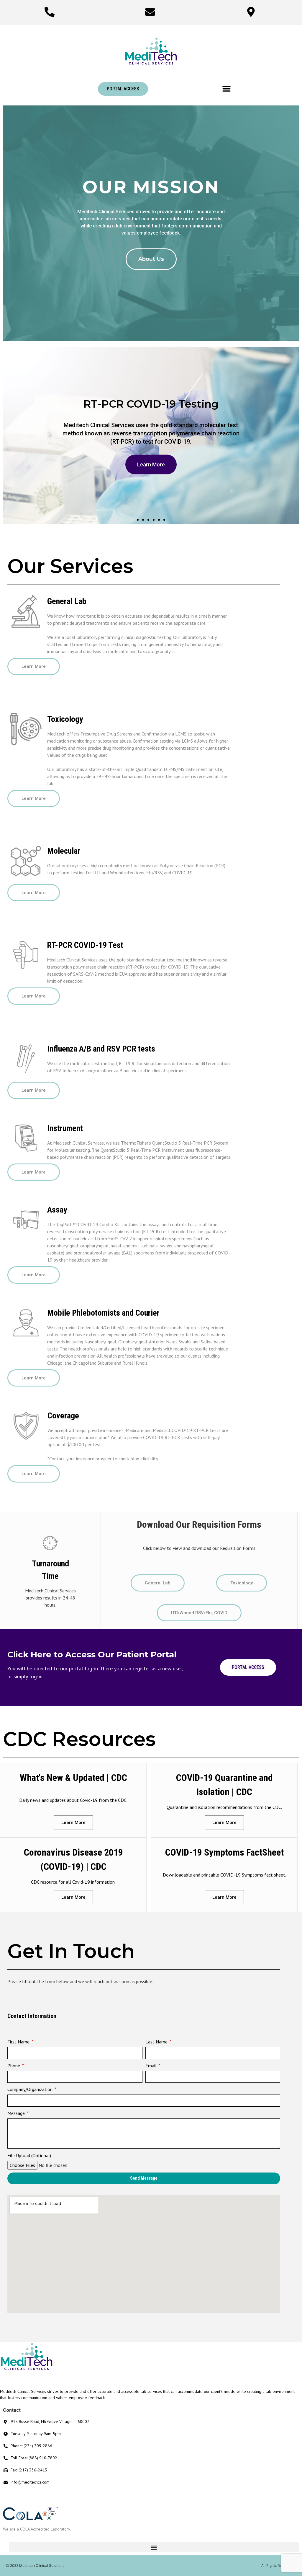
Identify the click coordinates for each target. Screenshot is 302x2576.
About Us (151, 259)
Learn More (147, 460)
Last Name (157, 2042)
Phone (14, 2066)
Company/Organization (31, 2089)
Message (17, 2113)
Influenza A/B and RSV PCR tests (101, 1049)
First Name (19, 2042)
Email (152, 2066)
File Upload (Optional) (29, 2155)
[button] (123, 89)
